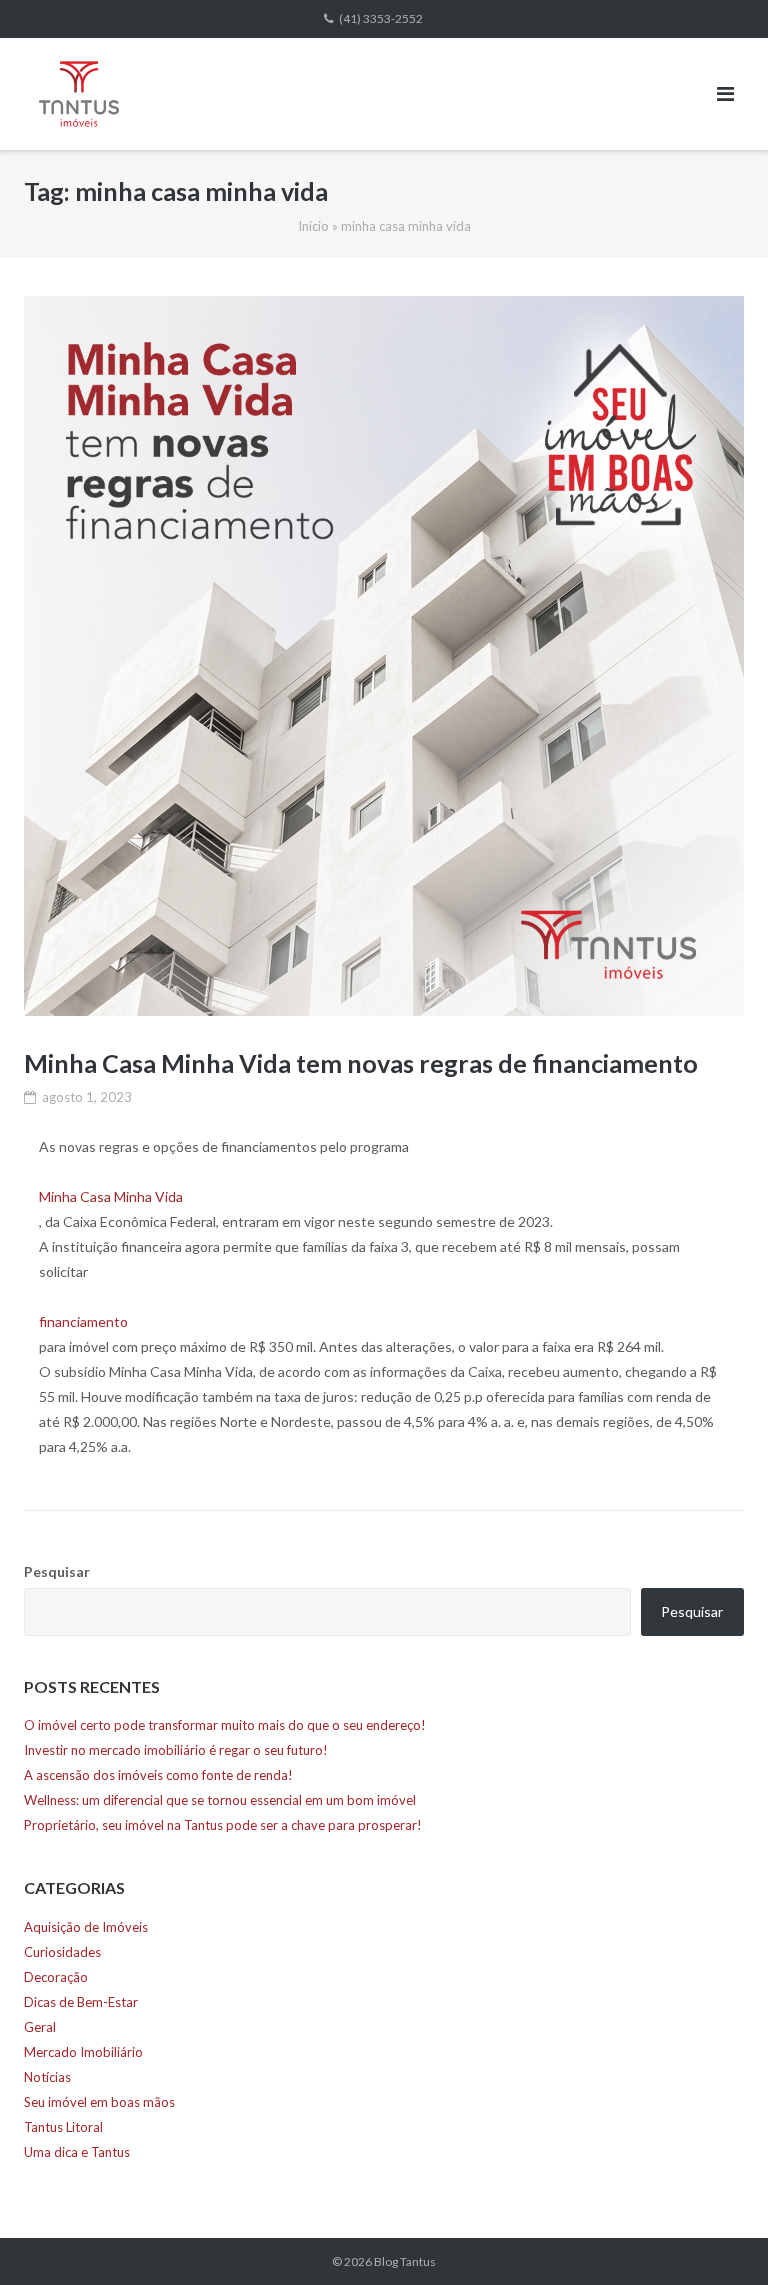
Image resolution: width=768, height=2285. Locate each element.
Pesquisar (57, 1571)
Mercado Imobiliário (83, 2052)
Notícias (47, 2077)
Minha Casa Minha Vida (111, 1196)
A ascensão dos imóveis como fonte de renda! (158, 1775)
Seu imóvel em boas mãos (99, 2102)
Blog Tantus (405, 2261)
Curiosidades (62, 1952)
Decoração (56, 1977)
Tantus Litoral (63, 2127)
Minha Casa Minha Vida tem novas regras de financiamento (361, 1063)
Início (313, 226)
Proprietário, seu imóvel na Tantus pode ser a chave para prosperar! (223, 1825)
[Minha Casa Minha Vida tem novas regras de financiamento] (384, 656)
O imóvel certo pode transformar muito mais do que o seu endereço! (225, 1725)
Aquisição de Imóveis (86, 1927)
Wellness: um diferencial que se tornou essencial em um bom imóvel (220, 1800)
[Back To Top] (718, 2237)
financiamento (83, 1321)
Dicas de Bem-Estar (81, 2002)
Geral (40, 2027)
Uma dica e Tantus (77, 2152)
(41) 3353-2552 (381, 18)
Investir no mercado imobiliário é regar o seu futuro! (176, 1750)
